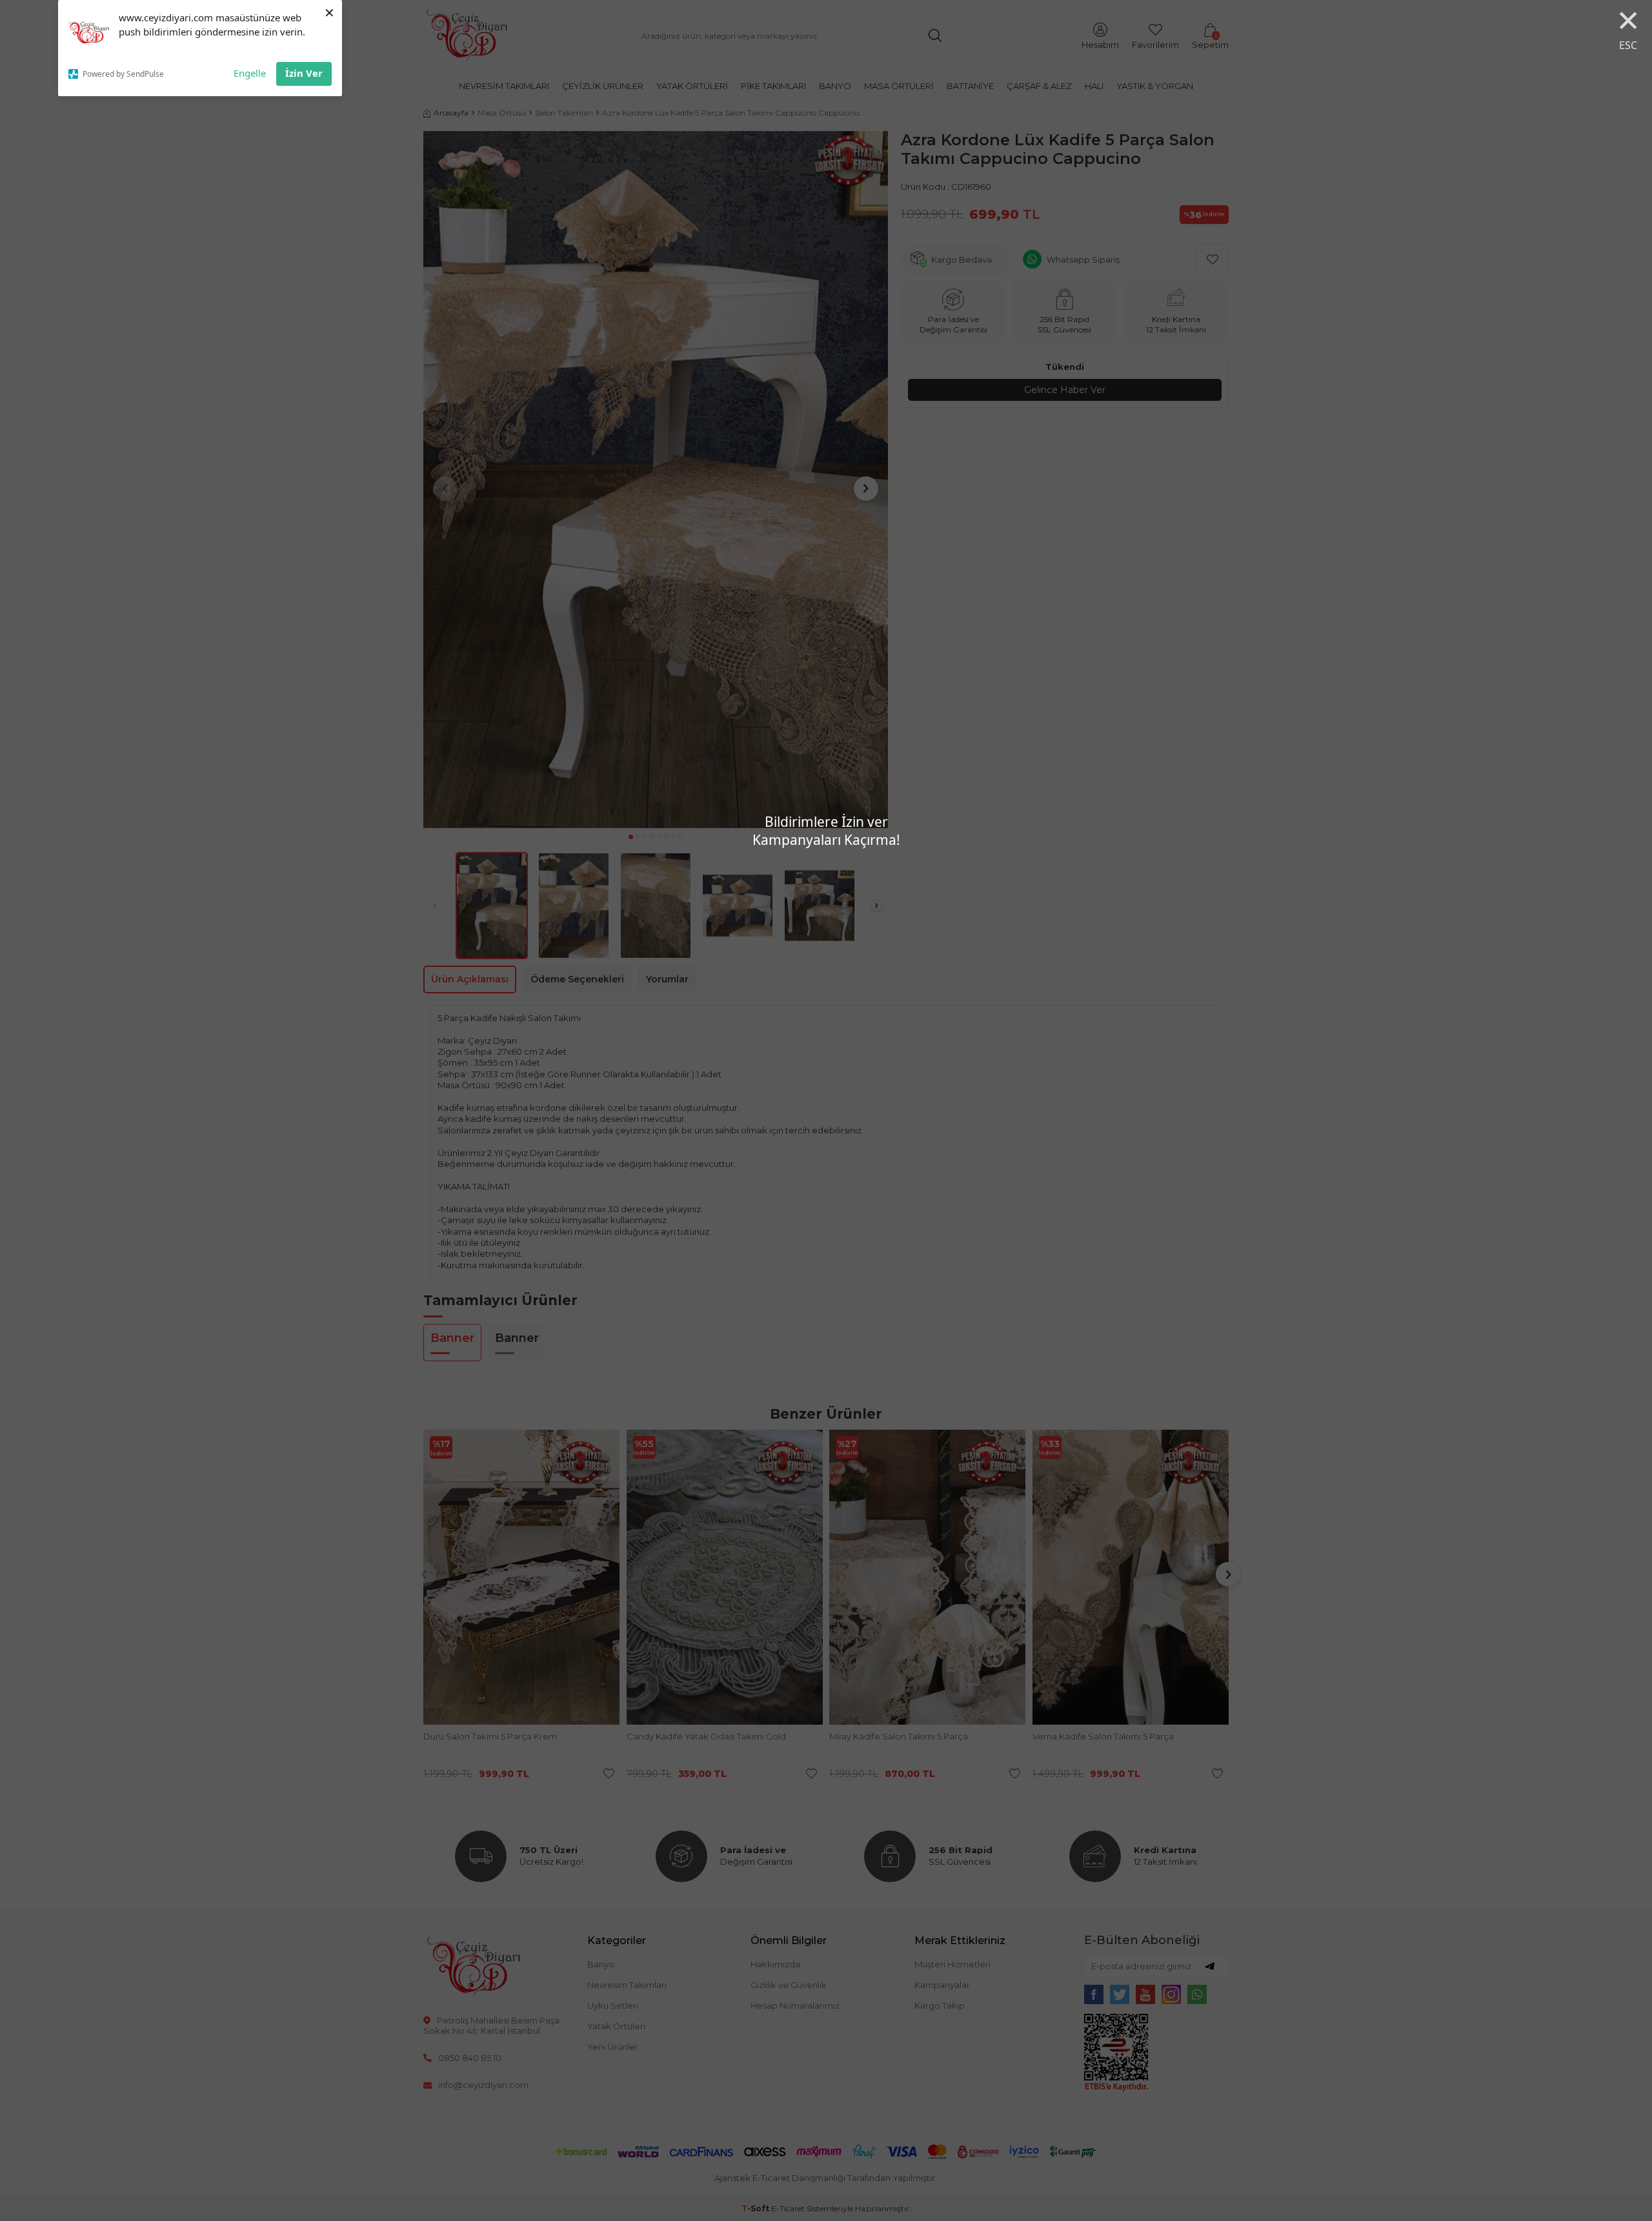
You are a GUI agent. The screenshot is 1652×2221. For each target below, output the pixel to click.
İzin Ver (304, 73)
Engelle (250, 73)
